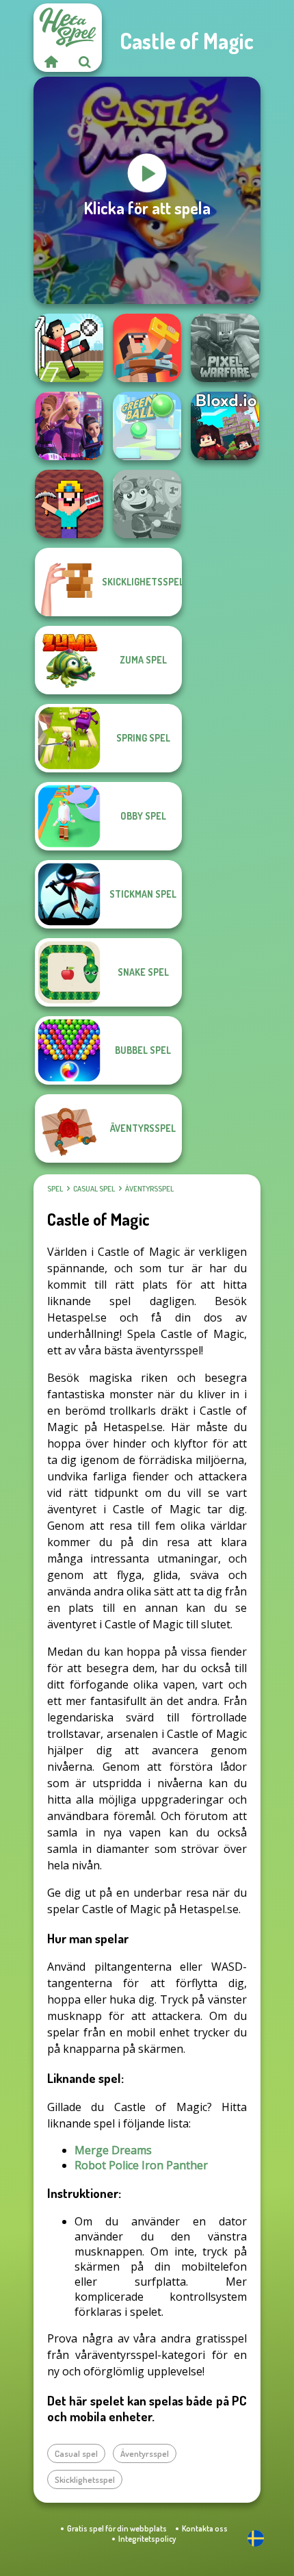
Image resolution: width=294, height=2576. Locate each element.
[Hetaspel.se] (51, 62)
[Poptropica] (147, 504)
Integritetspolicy (147, 2539)
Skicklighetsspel (85, 2479)
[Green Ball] (147, 426)
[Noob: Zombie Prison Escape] (147, 348)
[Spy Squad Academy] (69, 426)
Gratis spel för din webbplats (117, 2528)
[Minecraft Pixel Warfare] (225, 348)
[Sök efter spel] (85, 62)
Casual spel (94, 1189)
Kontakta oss (205, 2528)
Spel (55, 1189)
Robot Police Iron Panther (141, 2165)
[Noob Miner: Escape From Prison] (69, 504)
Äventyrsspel (149, 1189)
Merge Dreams (113, 2150)
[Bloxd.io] (225, 426)
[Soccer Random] (69, 348)
